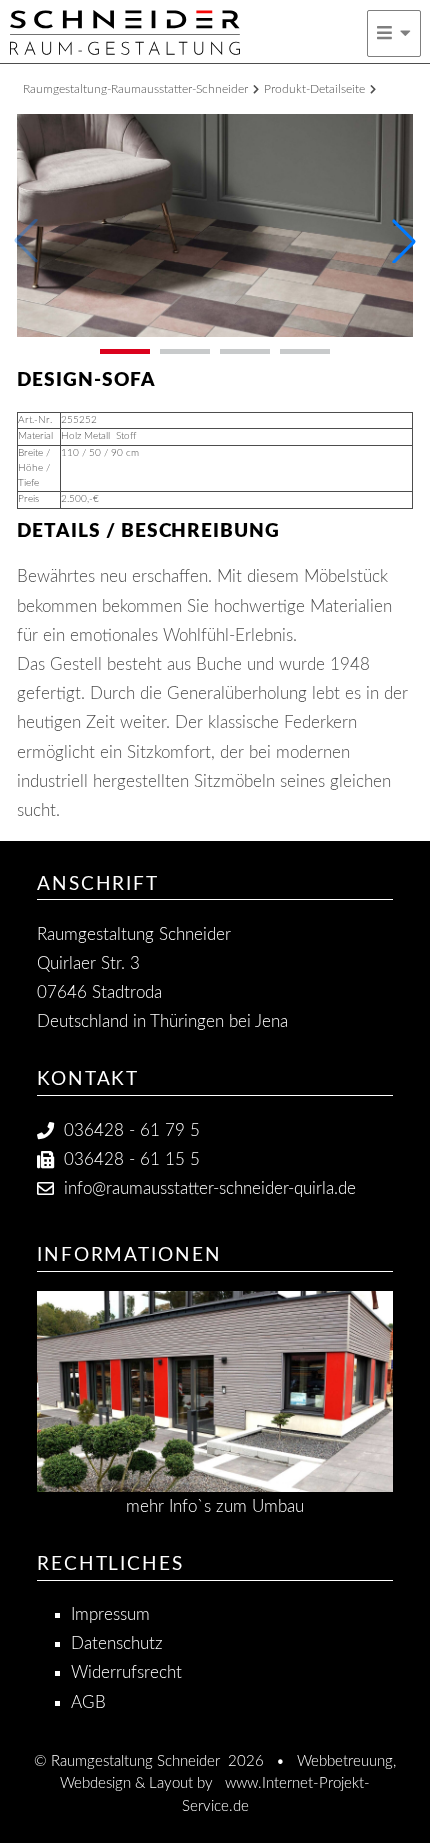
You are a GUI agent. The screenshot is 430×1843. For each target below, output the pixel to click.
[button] (404, 241)
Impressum (110, 1614)
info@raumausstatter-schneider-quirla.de (210, 1188)
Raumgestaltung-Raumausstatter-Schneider (135, 89)
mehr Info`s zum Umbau (215, 1506)
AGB (88, 1702)
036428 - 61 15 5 (132, 1159)
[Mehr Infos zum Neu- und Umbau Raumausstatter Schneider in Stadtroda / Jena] (215, 1391)
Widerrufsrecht (126, 1672)
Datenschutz (117, 1643)
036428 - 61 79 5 (132, 1130)
